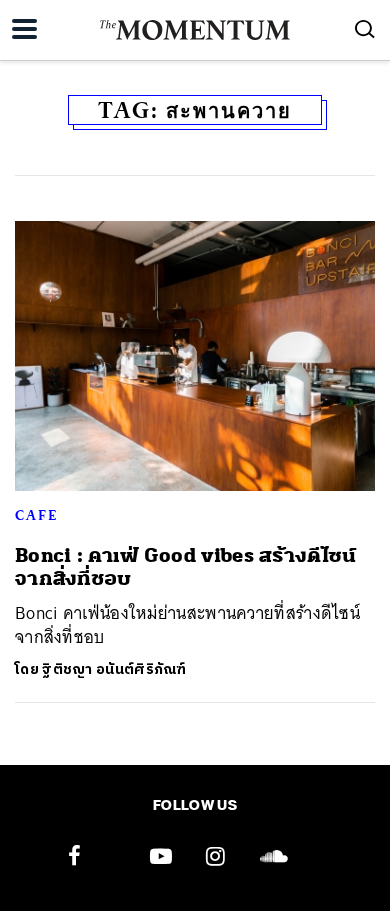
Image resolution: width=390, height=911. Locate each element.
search (365, 29)
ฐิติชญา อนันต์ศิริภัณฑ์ (114, 669)
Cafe (36, 515)
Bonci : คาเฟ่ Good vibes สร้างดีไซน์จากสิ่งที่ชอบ (186, 567)
